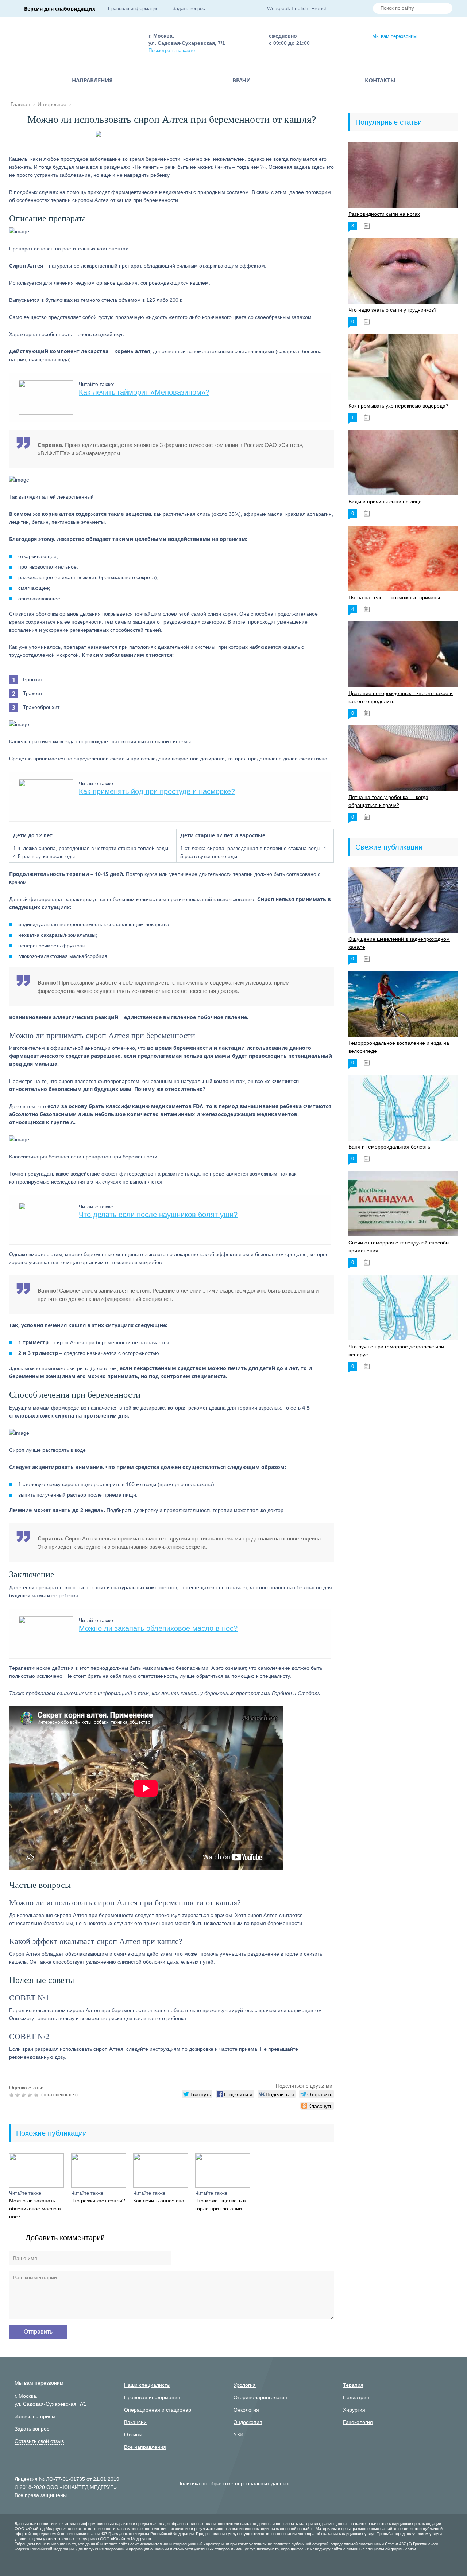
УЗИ (238, 2435)
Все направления (145, 2447)
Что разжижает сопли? (98, 2201)
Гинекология (358, 2422)
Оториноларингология (260, 2397)
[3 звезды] (25, 2095)
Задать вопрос (189, 9)
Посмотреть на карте (172, 50)
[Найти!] (444, 9)
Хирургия (354, 2410)
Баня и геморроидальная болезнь (389, 1147)
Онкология (246, 2410)
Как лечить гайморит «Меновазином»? (144, 392)
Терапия (353, 2385)
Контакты (380, 80)
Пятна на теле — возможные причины (394, 597)
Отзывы (133, 2435)
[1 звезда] (12, 2095)
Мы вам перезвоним (394, 36)
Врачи (242, 80)
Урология (245, 2385)
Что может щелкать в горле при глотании (220, 2205)
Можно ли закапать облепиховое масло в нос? (158, 1628)
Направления (92, 80)
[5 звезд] (37, 2095)
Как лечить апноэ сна (159, 2201)
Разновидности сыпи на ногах (384, 214)
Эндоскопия (248, 2422)
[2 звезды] (18, 2095)
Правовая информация (133, 9)
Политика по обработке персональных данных (233, 2483)
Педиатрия (356, 2397)
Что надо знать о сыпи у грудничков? (393, 310)
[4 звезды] (31, 2095)
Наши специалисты (147, 2385)
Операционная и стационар (158, 2410)
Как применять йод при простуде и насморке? (157, 791)
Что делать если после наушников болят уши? (158, 1215)
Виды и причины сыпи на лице (385, 502)
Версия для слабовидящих (60, 9)
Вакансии (135, 2422)
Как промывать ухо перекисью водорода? (398, 406)
